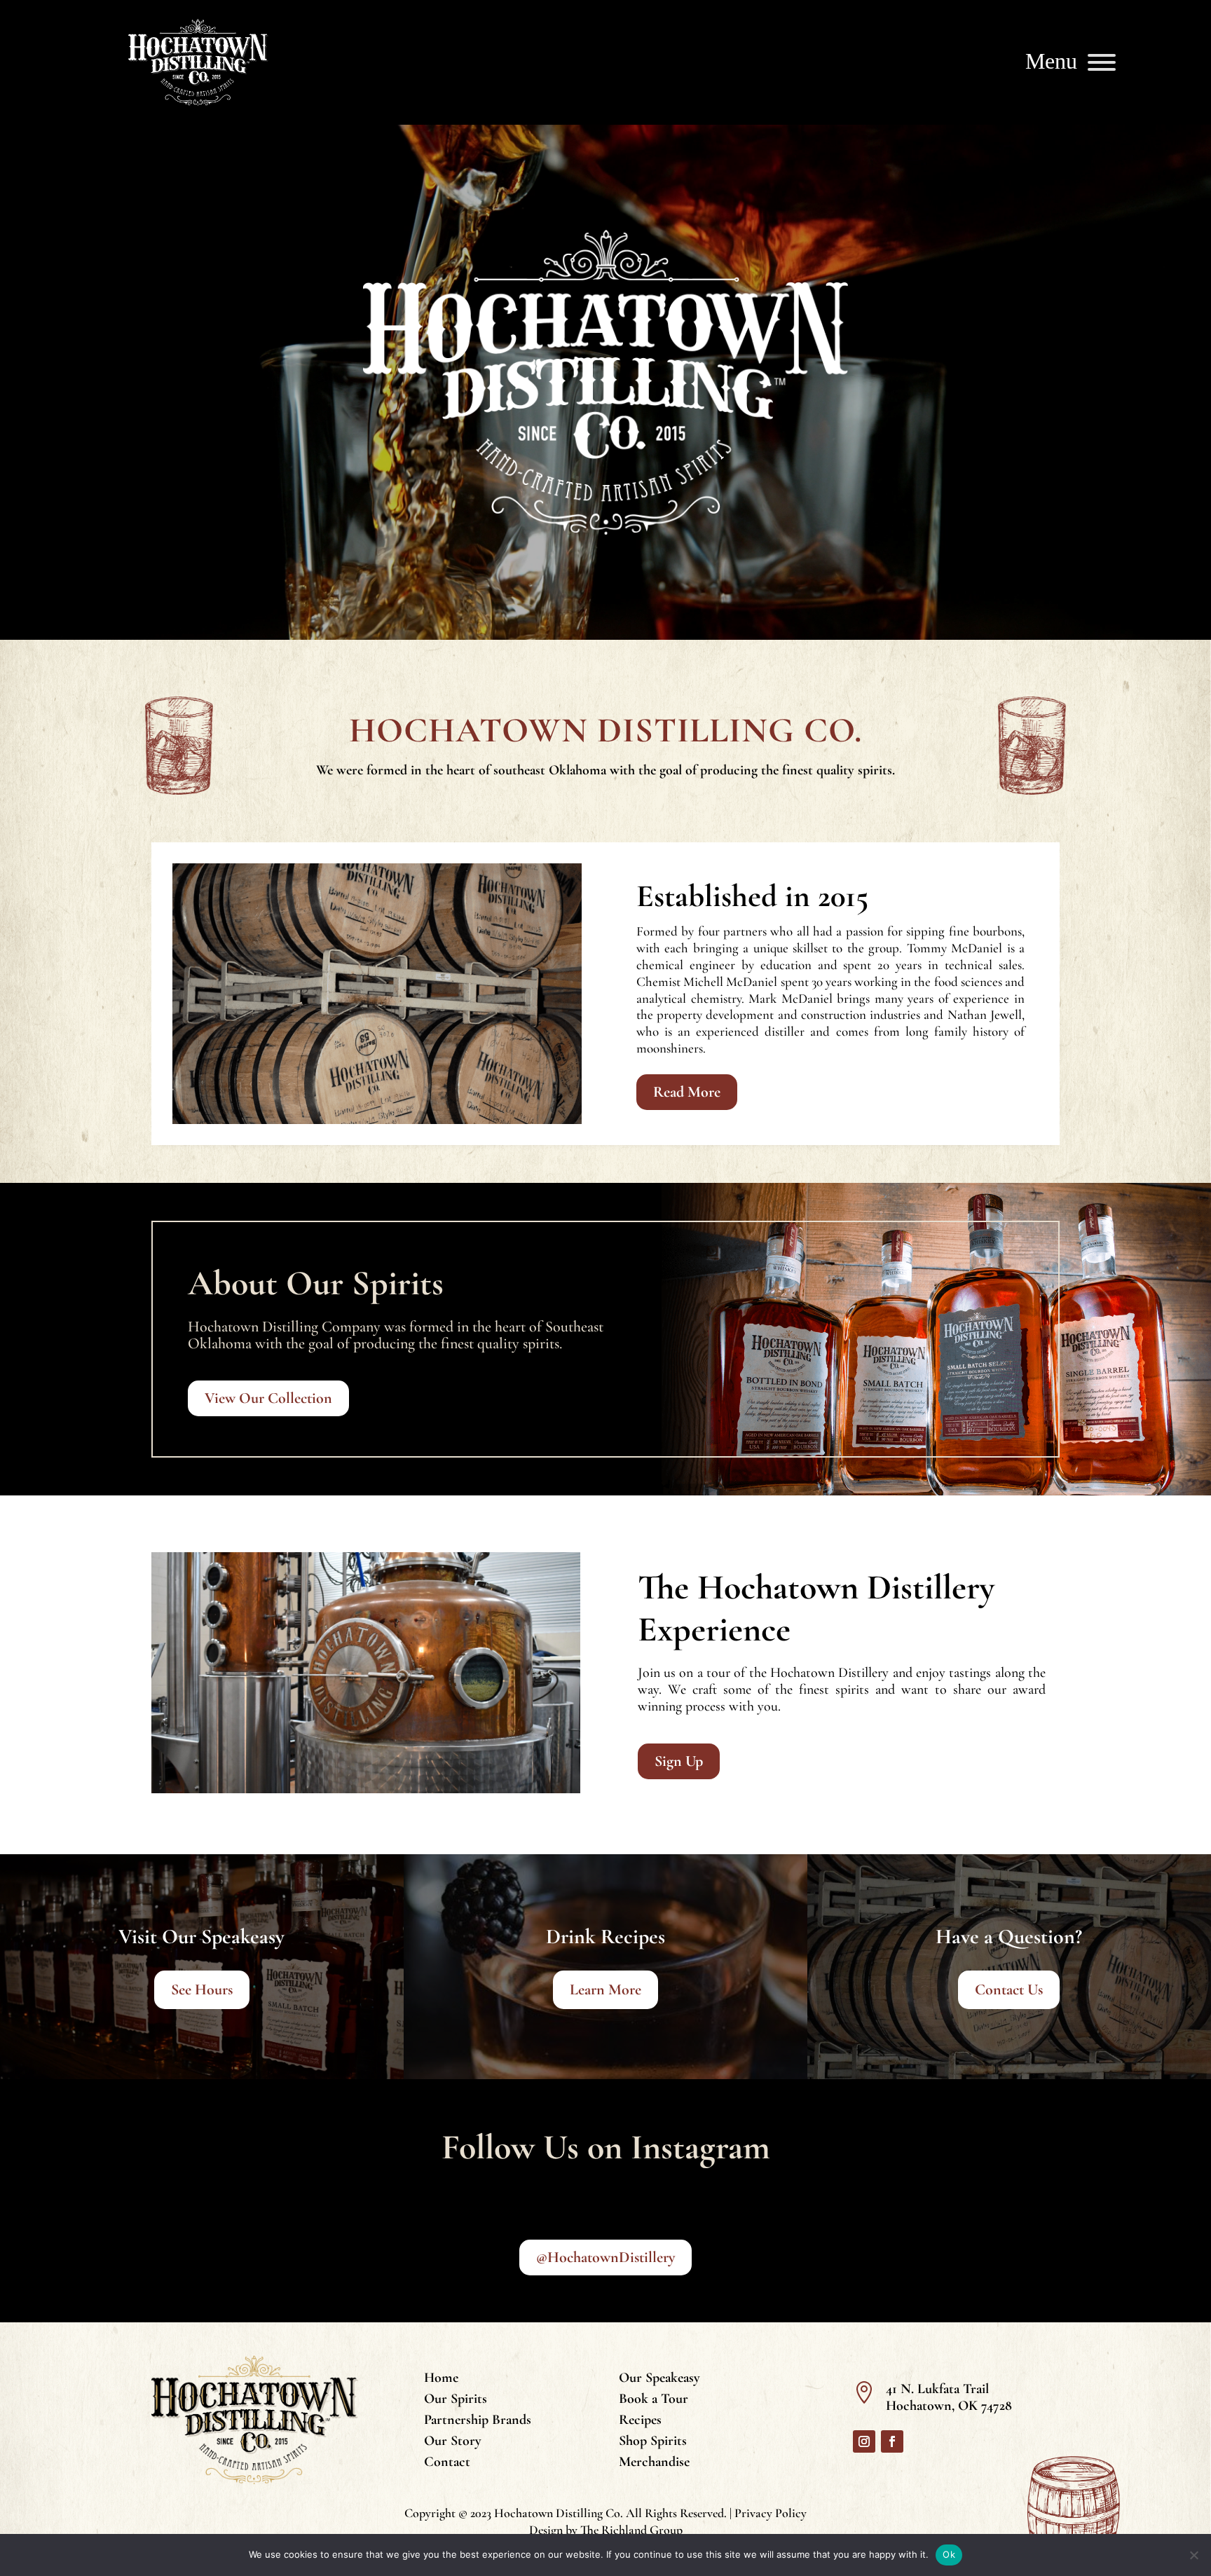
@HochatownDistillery (605, 2257)
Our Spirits (456, 2400)
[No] (1193, 2555)
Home (441, 2379)
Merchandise (654, 2464)
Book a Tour (654, 2400)
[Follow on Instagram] (864, 2441)
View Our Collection (268, 1398)
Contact (447, 2464)
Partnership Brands (478, 2421)
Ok (949, 2554)
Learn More (605, 1989)
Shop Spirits (653, 2443)
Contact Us (1009, 1989)
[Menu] (1102, 62)
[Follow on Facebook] (892, 2441)
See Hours (202, 1989)
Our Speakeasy (659, 2379)
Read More (687, 1092)
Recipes (640, 2421)
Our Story (453, 2443)
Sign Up (679, 1761)
